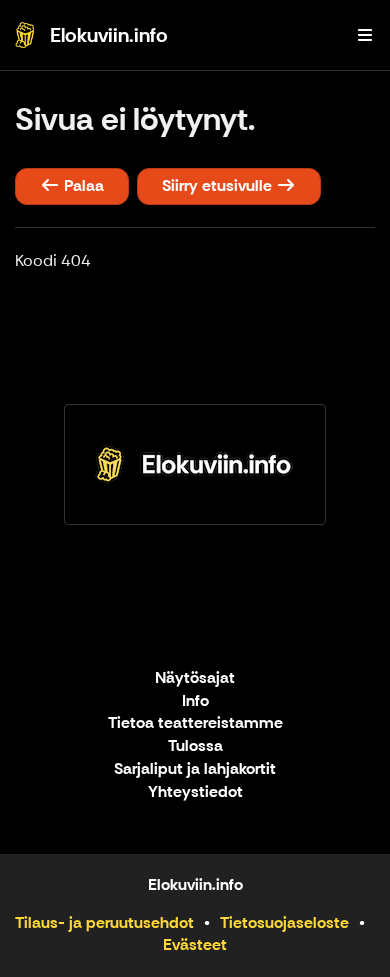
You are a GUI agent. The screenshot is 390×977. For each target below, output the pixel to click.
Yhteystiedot (195, 792)
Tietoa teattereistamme (195, 723)
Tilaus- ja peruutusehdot (104, 922)
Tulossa (195, 746)
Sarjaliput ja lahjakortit (195, 769)
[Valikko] (365, 35)
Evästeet (195, 944)
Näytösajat (195, 678)
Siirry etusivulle (219, 185)
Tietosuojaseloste (284, 922)
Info (195, 701)
